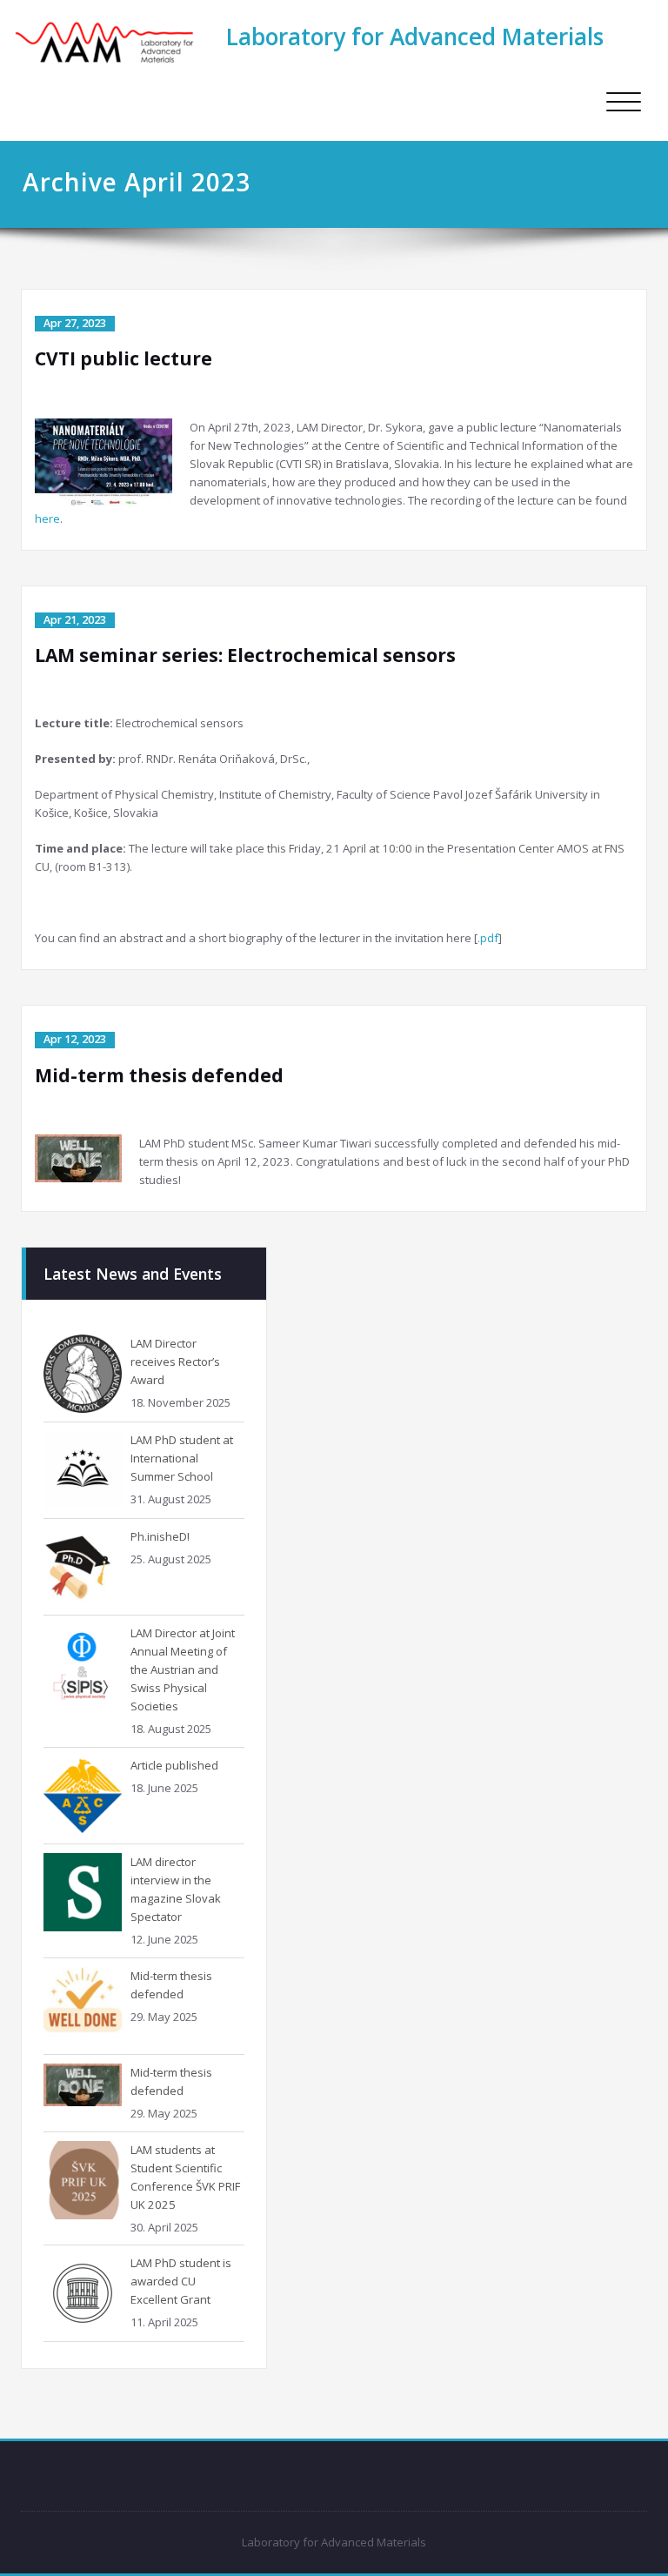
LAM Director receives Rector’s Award (175, 1362)
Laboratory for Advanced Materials (415, 37)
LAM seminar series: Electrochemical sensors (245, 655)
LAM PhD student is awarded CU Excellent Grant (181, 2281)
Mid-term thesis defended (159, 1075)
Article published (174, 1765)
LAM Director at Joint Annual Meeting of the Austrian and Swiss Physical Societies (183, 1669)
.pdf (488, 938)
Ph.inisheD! (160, 1536)
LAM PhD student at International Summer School (182, 1458)
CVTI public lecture (124, 358)
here (47, 519)
